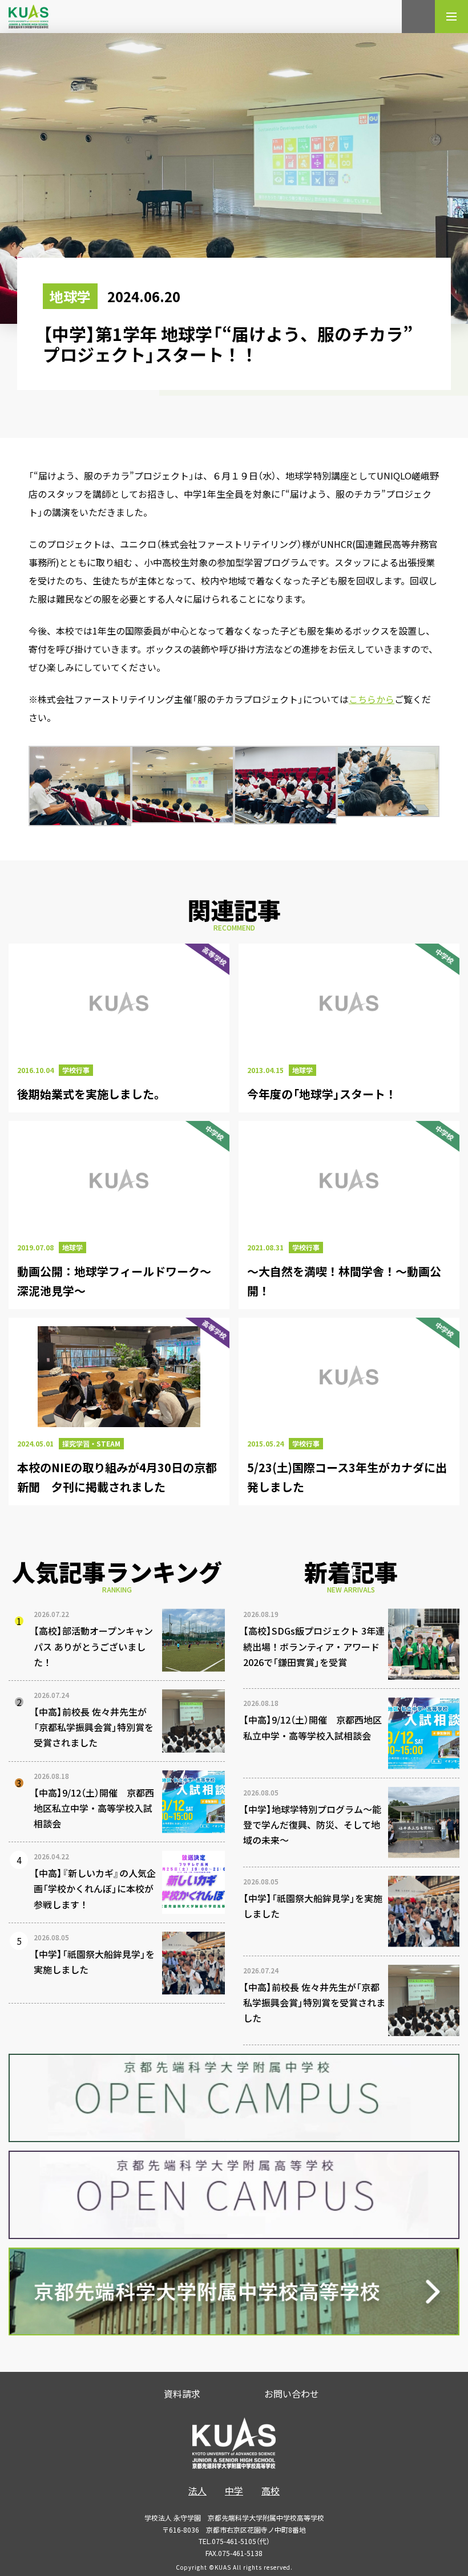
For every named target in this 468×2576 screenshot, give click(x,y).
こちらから (372, 699)
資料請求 (182, 2394)
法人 (197, 2490)
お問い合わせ (292, 2394)
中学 (234, 2490)
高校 (271, 2490)
